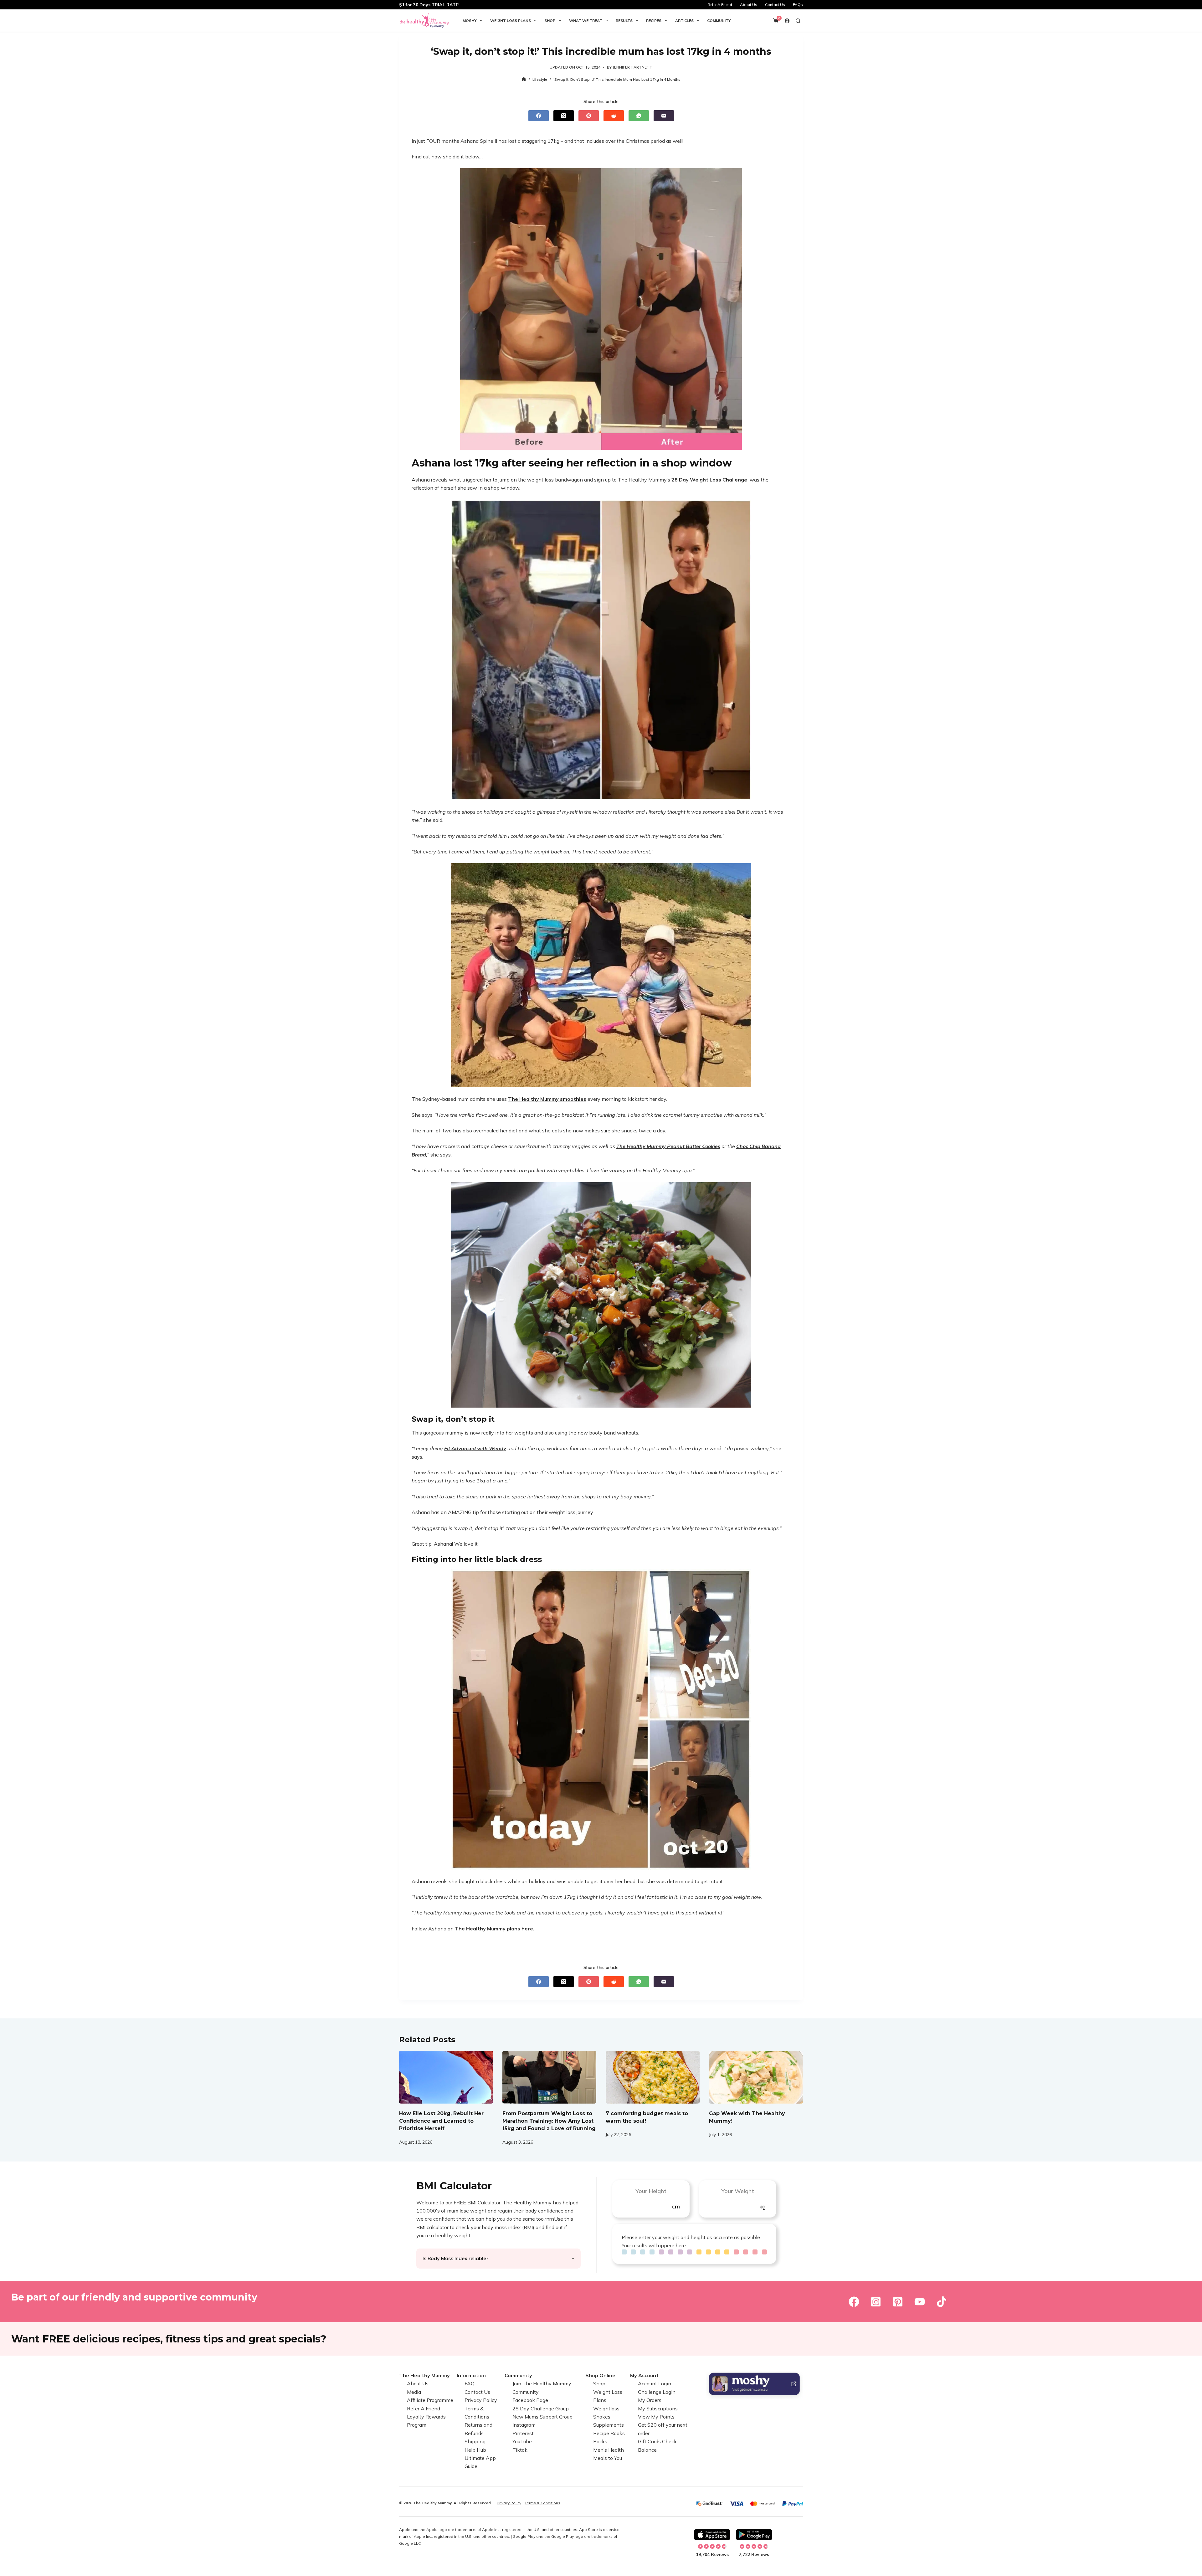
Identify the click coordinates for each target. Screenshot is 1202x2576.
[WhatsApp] (639, 116)
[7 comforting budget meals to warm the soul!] (653, 2077)
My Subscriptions (658, 2409)
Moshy (470, 21)
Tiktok (520, 2450)
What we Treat (586, 21)
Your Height (651, 2191)
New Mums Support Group (542, 2417)
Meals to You (608, 2458)
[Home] (524, 79)
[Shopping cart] (776, 21)
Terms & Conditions (542, 2503)
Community (719, 21)
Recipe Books (609, 2433)
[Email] (664, 116)
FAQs (798, 5)
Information (471, 2375)
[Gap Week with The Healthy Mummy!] (756, 2077)
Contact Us (775, 5)
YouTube (522, 2441)
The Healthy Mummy (424, 2375)
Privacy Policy (481, 2400)
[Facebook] (539, 116)
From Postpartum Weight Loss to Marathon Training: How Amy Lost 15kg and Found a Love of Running (549, 2121)
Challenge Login (657, 2392)
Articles (684, 21)
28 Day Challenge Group (541, 2409)
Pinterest (523, 2433)
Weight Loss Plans (511, 21)
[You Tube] (920, 2302)
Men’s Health (609, 2450)
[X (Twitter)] (564, 116)
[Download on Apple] (712, 2535)
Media (414, 2392)
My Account (644, 2375)
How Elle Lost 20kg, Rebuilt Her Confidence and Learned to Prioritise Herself (441, 2121)
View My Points (656, 2417)
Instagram (524, 2425)
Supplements (609, 2425)
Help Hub (475, 2450)
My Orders (650, 2400)
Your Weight (738, 2191)
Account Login (655, 2384)
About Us (749, 5)
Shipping (475, 2441)
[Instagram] (876, 2302)
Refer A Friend (720, 5)
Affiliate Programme (430, 2400)
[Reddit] (614, 116)
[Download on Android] (754, 2535)
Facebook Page (530, 2400)
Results (624, 21)
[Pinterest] (589, 116)
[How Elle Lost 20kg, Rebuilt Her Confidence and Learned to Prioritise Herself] (446, 2077)
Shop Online (600, 2375)
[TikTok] (942, 2302)
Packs (600, 2441)
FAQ (470, 2384)
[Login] (787, 21)
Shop (550, 21)
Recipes (654, 21)
